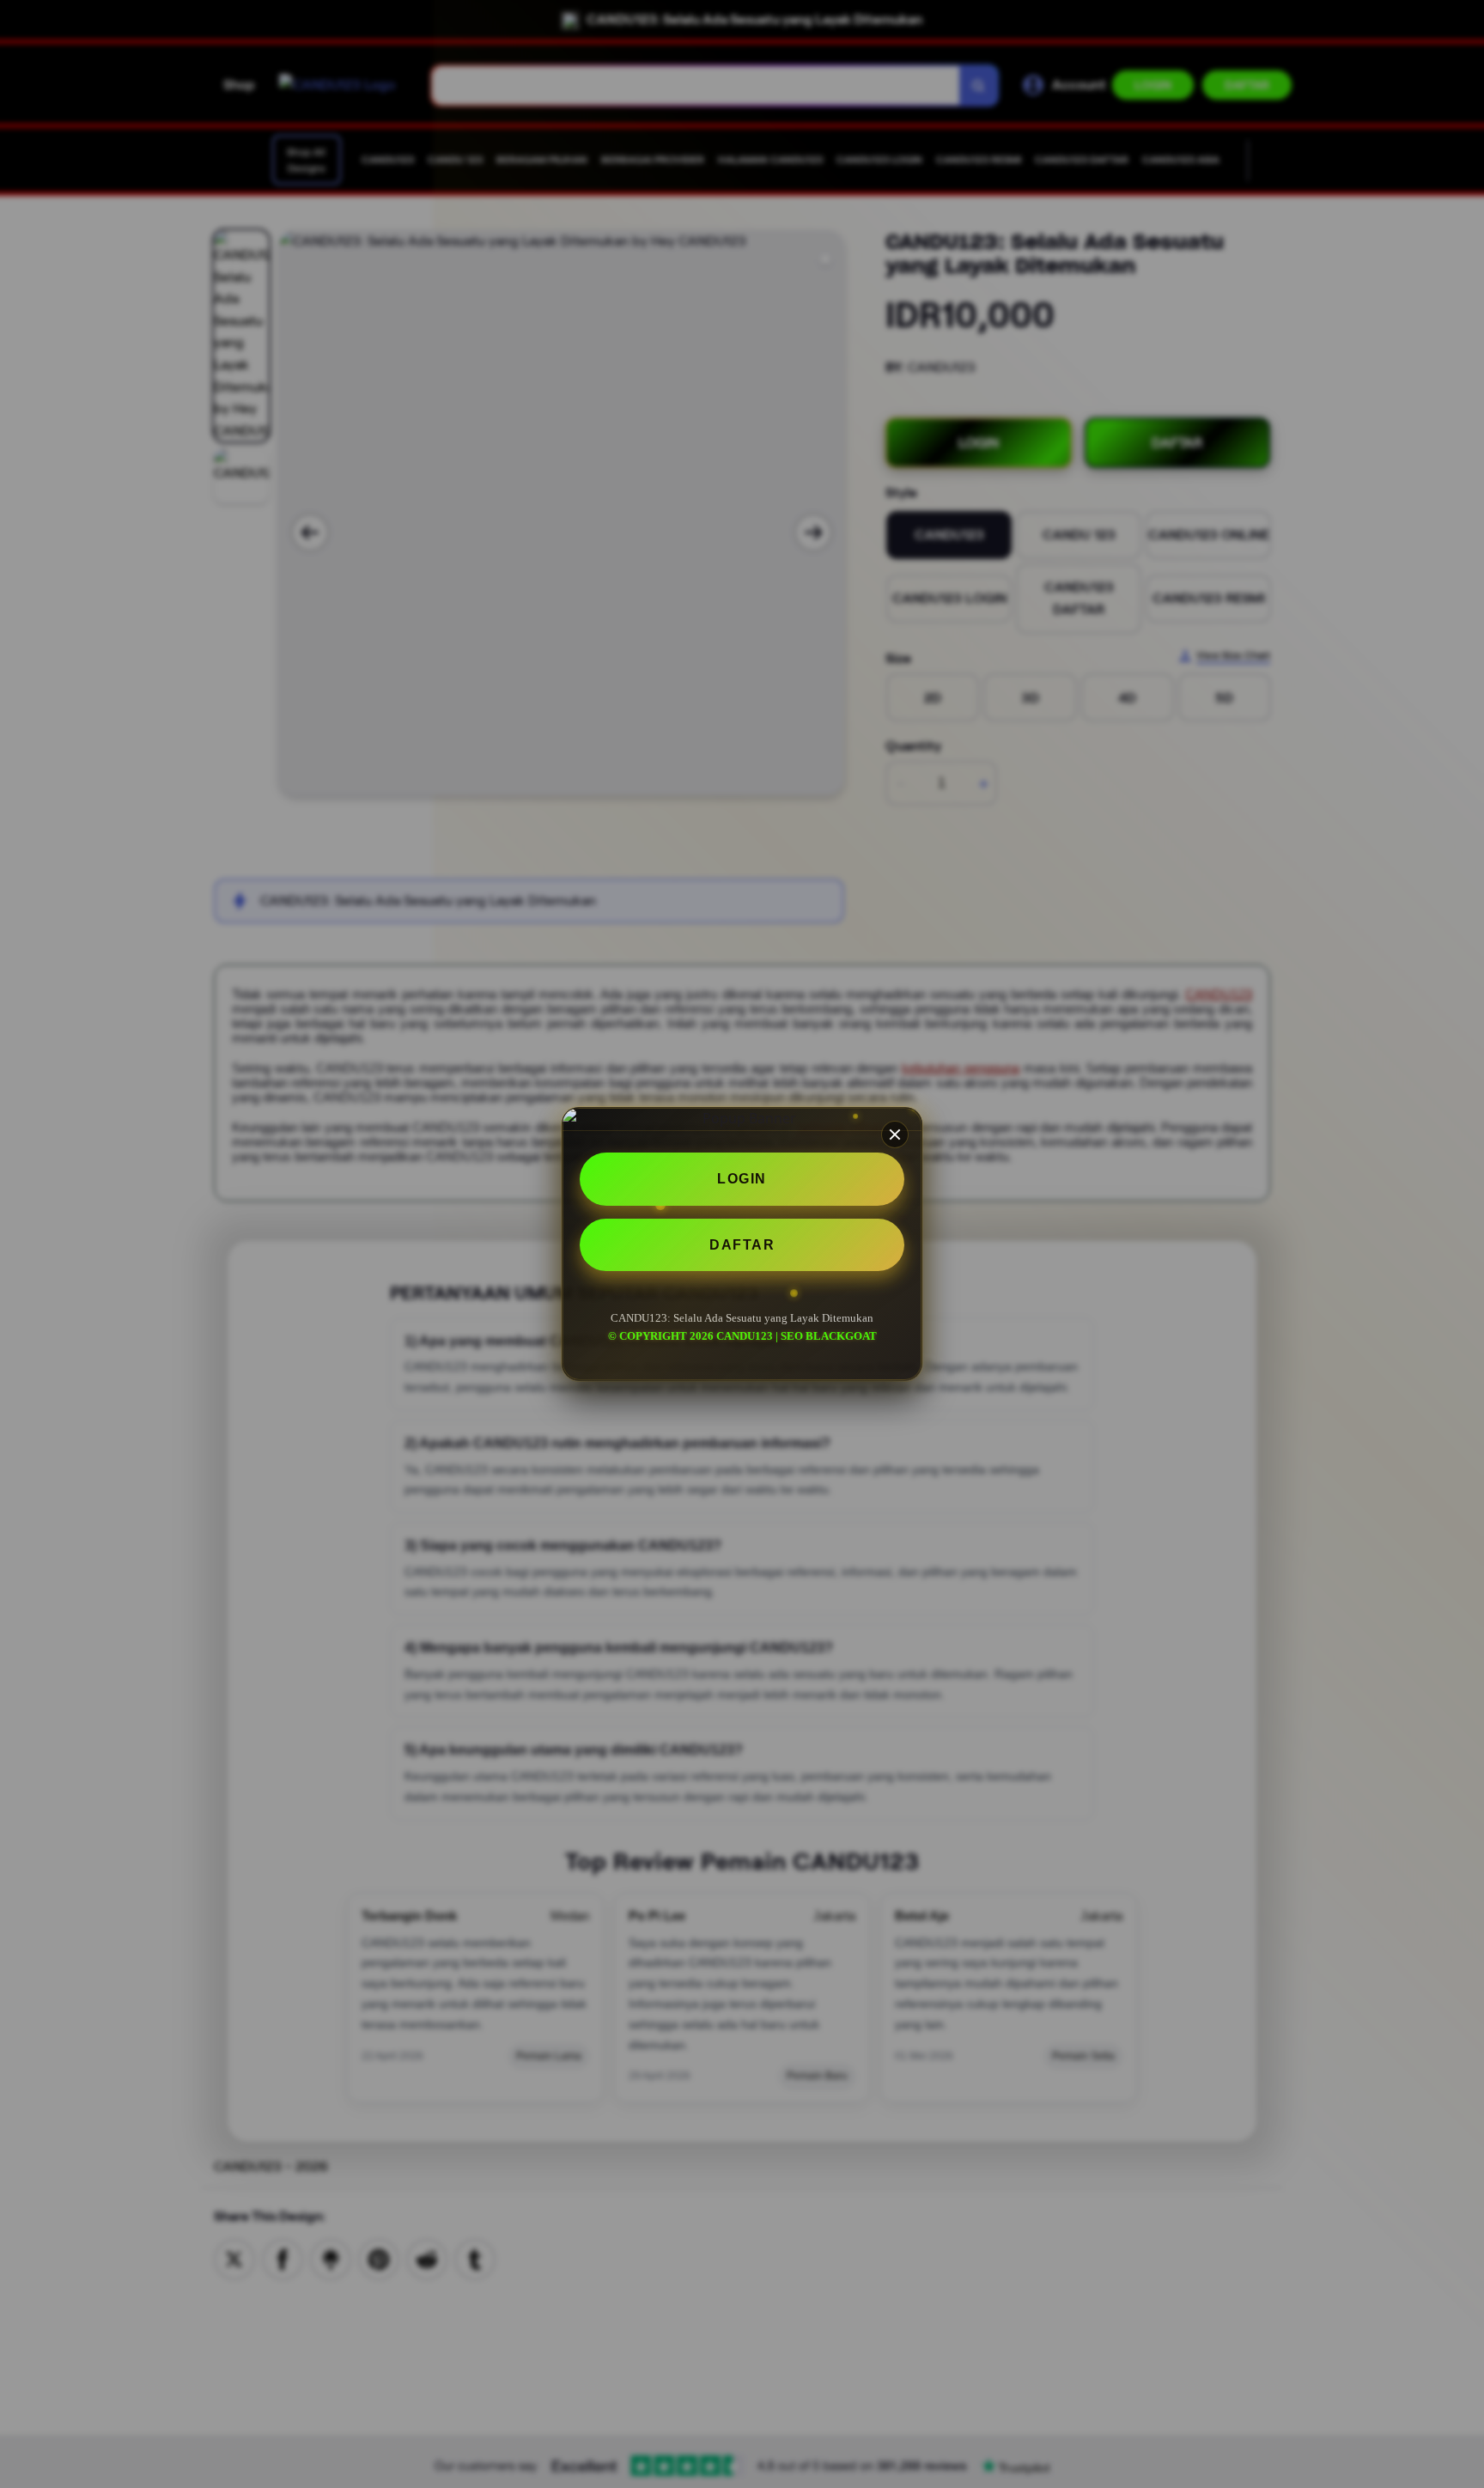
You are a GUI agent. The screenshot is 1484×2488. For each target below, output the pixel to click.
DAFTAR (742, 1245)
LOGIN (742, 1179)
